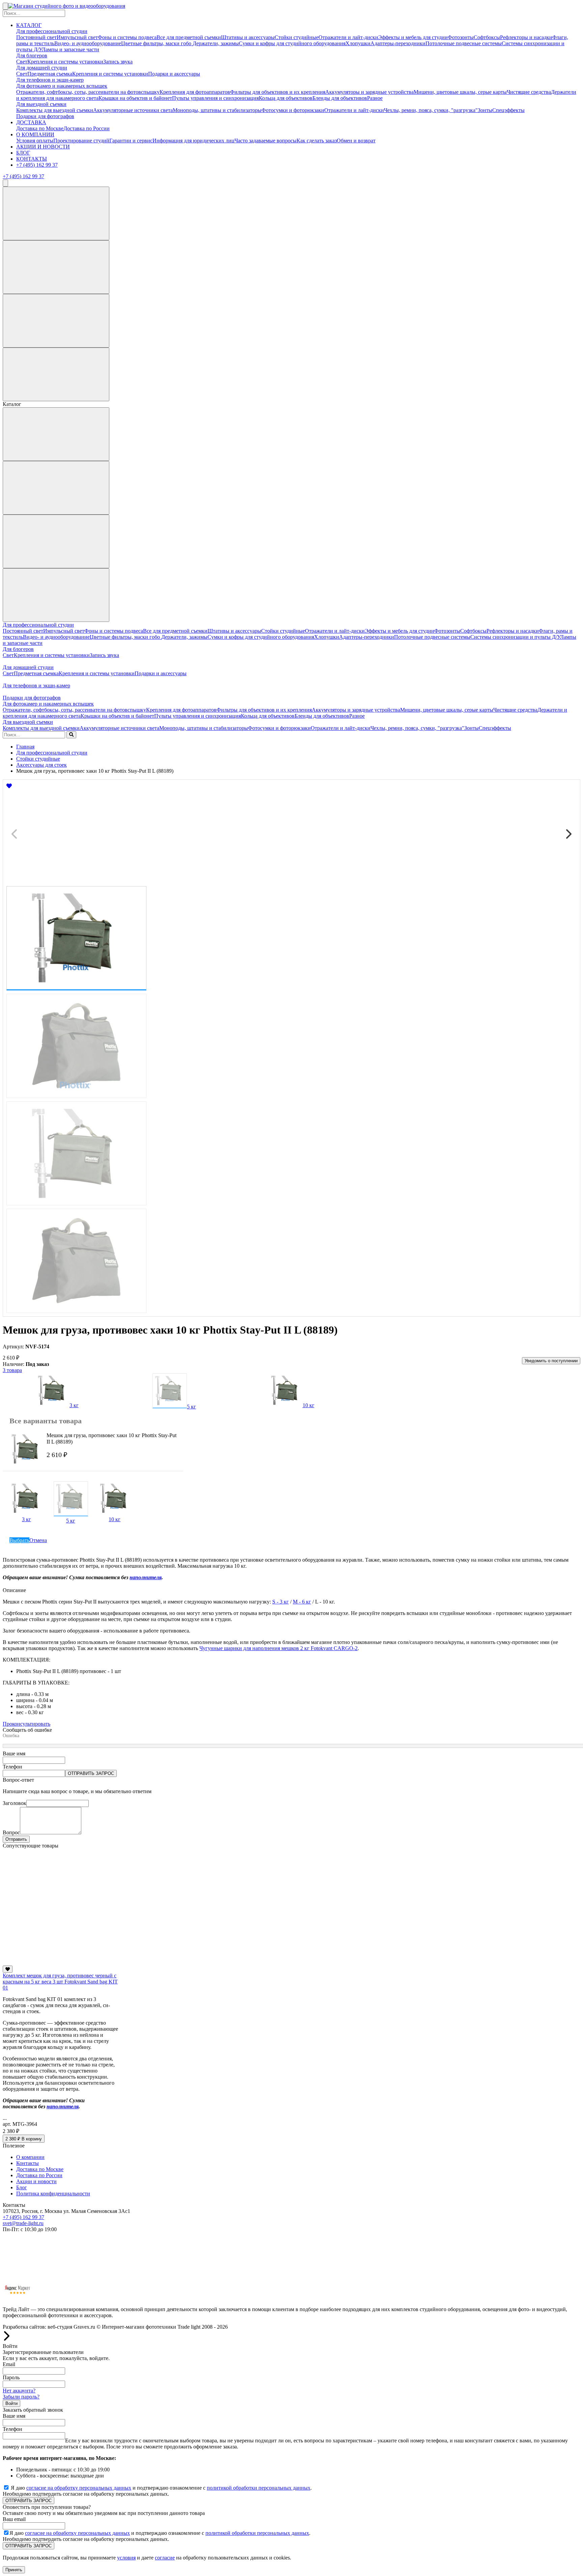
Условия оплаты (35, 141)
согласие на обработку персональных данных (79, 2488)
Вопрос (11, 1832)
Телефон (12, 1767)
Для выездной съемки (41, 104)
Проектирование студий (81, 141)
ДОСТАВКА (31, 122)
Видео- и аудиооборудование (88, 43)
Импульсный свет (77, 37)
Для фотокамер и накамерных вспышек (62, 86)
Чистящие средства (529, 92)
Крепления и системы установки (65, 62)
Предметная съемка (50, 74)
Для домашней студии (42, 68)
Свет (22, 62)
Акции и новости (36, 2181)
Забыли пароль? (21, 2397)
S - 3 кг (281, 1602)
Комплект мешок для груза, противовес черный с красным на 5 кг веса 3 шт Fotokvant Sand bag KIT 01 (60, 1982)
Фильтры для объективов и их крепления (278, 92)
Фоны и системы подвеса (127, 37)
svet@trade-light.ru (23, 2223)
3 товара (12, 1370)
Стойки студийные (297, 37)
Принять (14, 2570)
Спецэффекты (508, 110)
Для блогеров (32, 56)
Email (9, 2364)
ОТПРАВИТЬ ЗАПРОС (91, 1773)
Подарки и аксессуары (174, 74)
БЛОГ (23, 153)
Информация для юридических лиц (193, 141)
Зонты (485, 110)
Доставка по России (87, 128)
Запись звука (118, 62)
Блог (22, 2187)
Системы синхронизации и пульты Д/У (515, 637)
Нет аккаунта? (19, 2391)
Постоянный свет (36, 37)
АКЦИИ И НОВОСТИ (43, 147)
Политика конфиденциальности (53, 2194)
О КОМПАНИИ (35, 134)
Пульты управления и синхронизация (215, 98)
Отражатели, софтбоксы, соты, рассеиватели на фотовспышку (88, 92)
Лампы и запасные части (71, 49)
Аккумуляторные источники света (133, 110)
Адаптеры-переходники (398, 43)
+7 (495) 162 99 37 (37, 165)
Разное (375, 98)
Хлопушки (358, 43)
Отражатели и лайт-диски (348, 37)
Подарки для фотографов (45, 116)
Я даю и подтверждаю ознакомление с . (161, 2488)
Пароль (11, 2377)
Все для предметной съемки (189, 37)
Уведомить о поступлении (551, 1361)
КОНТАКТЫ (32, 159)
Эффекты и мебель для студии (413, 37)
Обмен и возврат (356, 141)
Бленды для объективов (340, 98)
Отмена (38, 1540)
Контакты (27, 2163)
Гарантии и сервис (131, 141)
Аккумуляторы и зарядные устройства (369, 92)
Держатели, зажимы (216, 43)
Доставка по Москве (40, 128)
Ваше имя (14, 1753)
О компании (30, 2157)
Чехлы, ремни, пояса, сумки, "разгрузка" (431, 110)
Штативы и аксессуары (248, 37)
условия (126, 2558)
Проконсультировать (26, 1724)
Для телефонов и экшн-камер (50, 80)
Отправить (16, 1839)
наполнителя (146, 1577)
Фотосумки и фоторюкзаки (293, 110)
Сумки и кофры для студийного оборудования (292, 43)
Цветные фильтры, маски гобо (157, 43)
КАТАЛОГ (29, 25)
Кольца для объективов (286, 98)
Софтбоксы (487, 37)
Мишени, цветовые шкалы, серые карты (460, 92)
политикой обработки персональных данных (259, 2488)
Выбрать (19, 1540)
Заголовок (15, 1803)
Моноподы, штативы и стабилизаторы (217, 110)
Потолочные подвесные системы (464, 43)
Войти (11, 2403)
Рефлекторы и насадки (526, 37)
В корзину (24, 2139)
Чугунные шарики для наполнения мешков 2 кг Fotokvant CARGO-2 (279, 1648)
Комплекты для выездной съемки (55, 110)
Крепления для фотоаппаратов (195, 92)
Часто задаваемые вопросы (266, 141)
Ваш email (14, 2519)
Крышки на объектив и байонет (135, 98)
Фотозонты (461, 37)
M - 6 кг (302, 1602)
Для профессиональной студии (52, 31)
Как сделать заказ (317, 141)
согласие (165, 2558)
